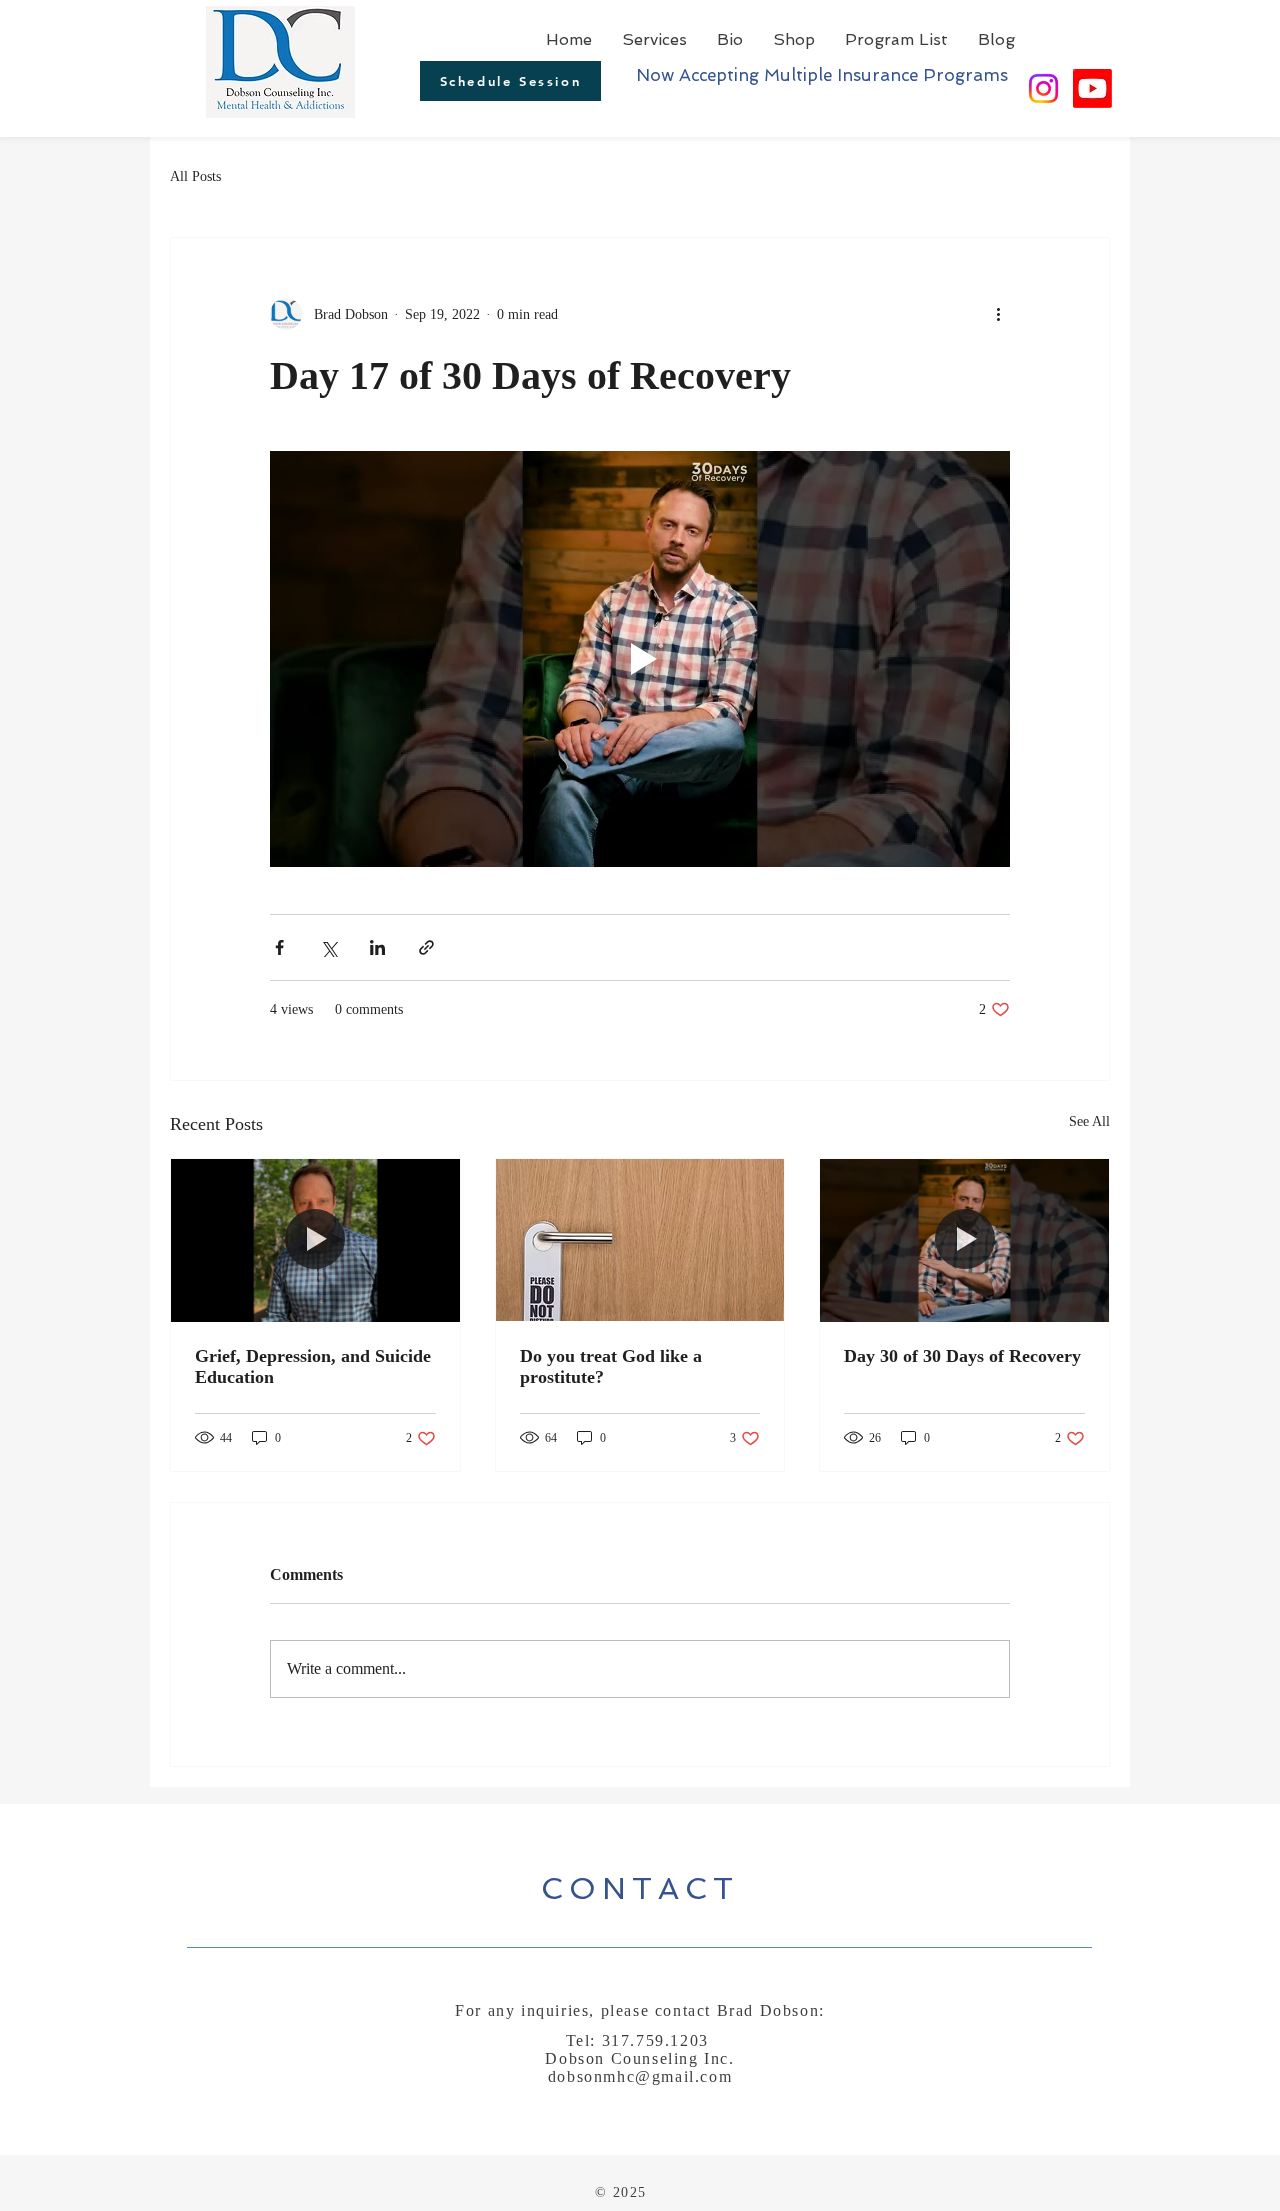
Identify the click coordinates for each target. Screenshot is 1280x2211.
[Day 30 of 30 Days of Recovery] (964, 1240)
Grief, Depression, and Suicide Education (313, 1366)
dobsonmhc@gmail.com (640, 2076)
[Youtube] (1092, 88)
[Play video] (640, 659)
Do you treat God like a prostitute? (611, 1366)
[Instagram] (1043, 88)
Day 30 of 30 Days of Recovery (962, 1356)
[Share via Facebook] (279, 947)
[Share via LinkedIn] (377, 947)
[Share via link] (426, 947)
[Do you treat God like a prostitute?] (640, 1240)
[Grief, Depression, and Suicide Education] (315, 1240)
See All (1089, 1121)
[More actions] (998, 314)
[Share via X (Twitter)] (328, 947)
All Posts (195, 176)
